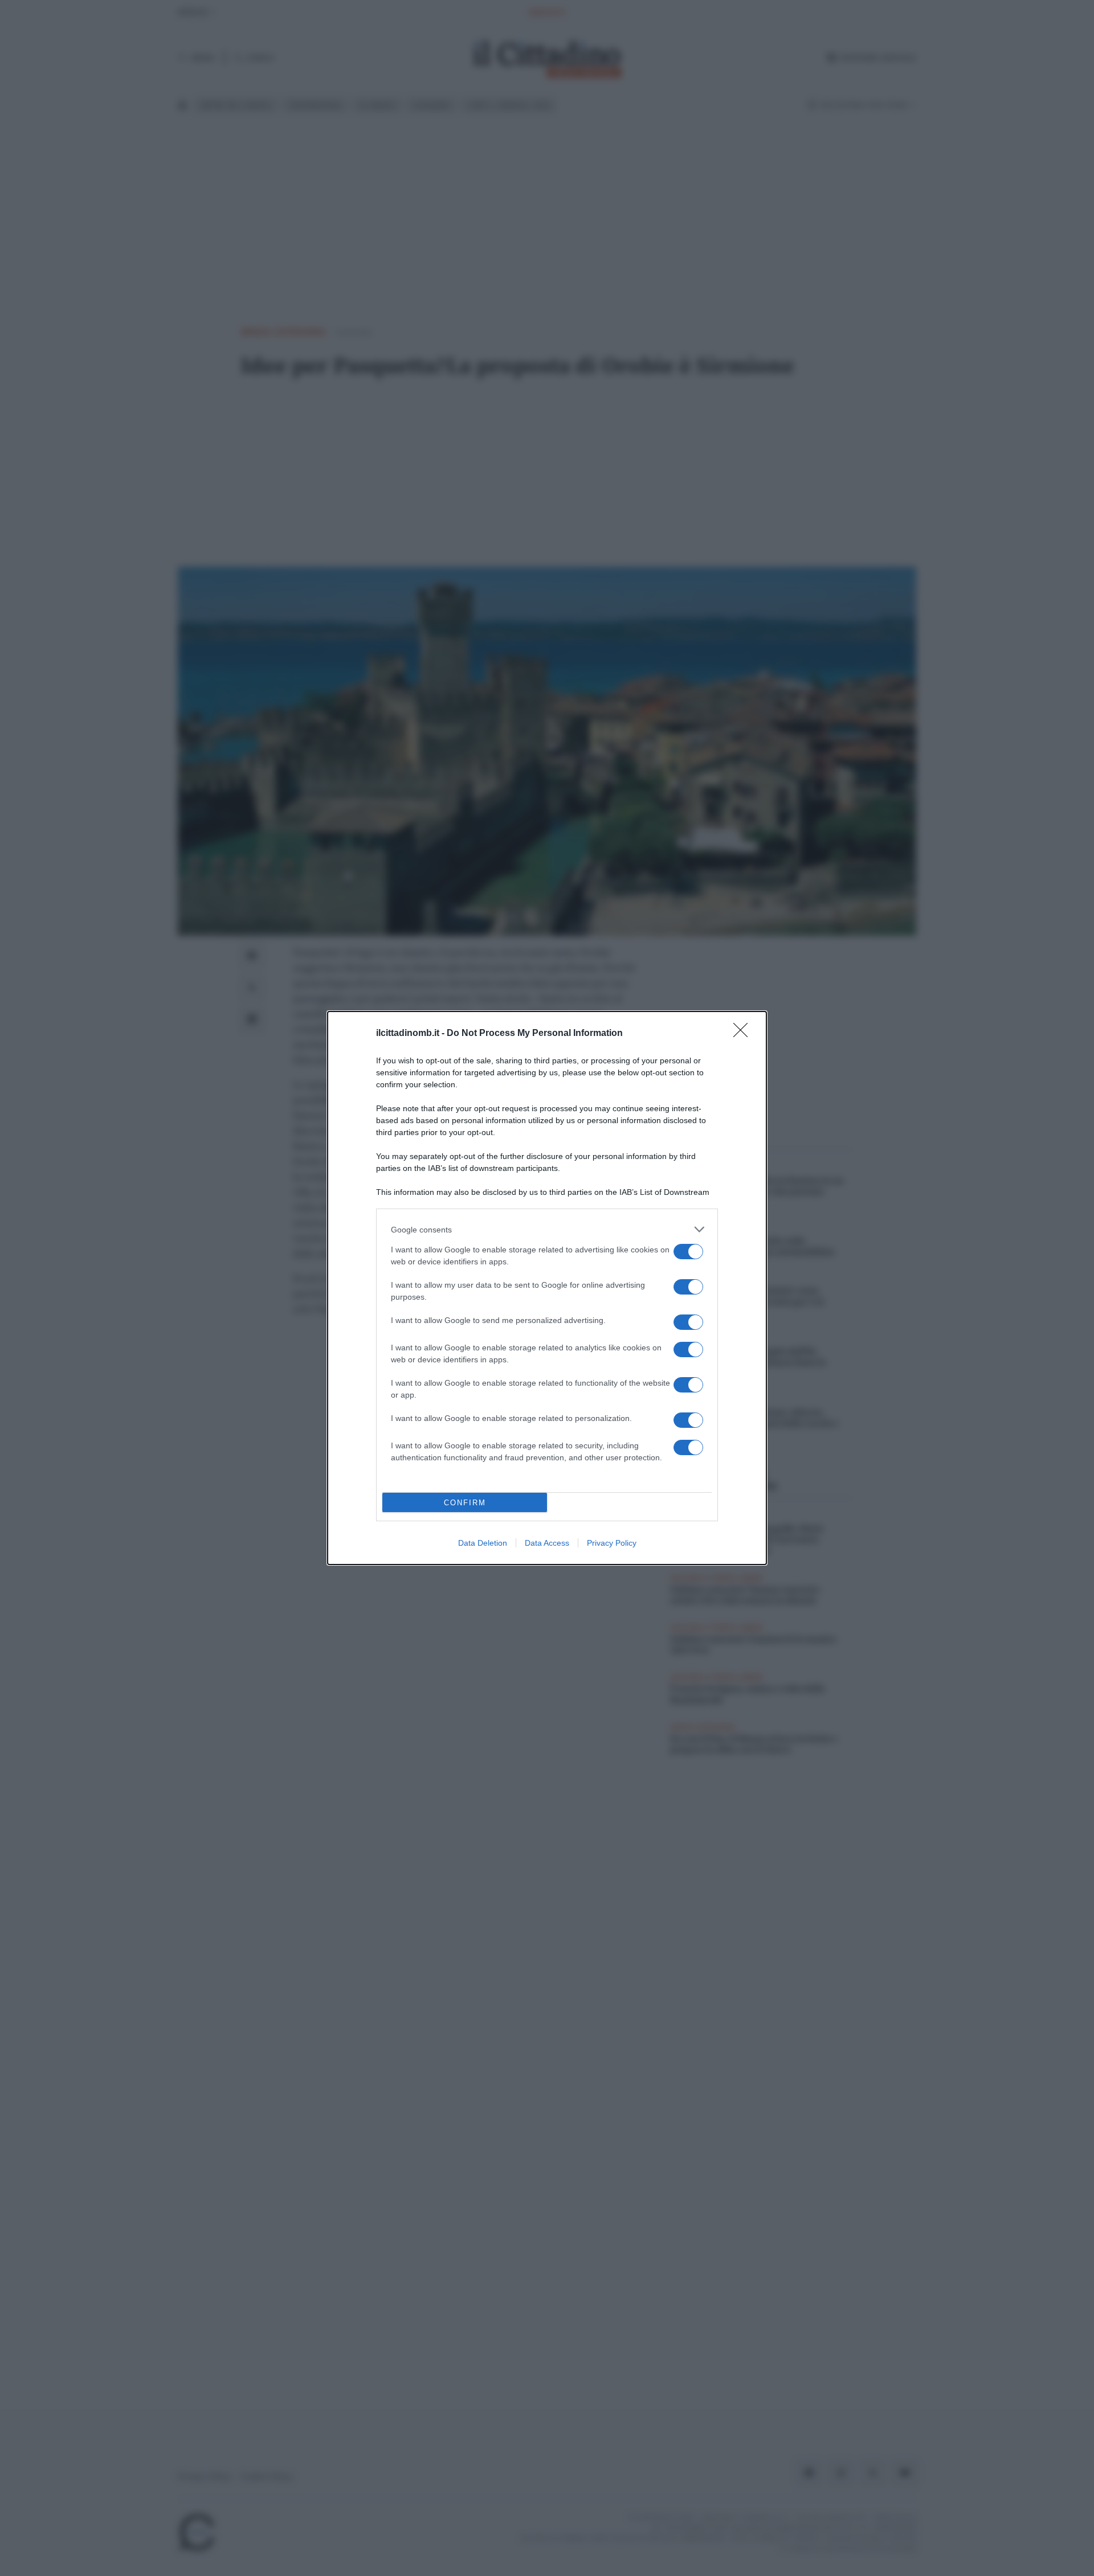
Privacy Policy (612, 1543)
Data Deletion (483, 1543)
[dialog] (547, 1288)
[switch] (688, 1252)
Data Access (547, 1543)
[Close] (744, 1034)
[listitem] (547, 1229)
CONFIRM (465, 1503)
